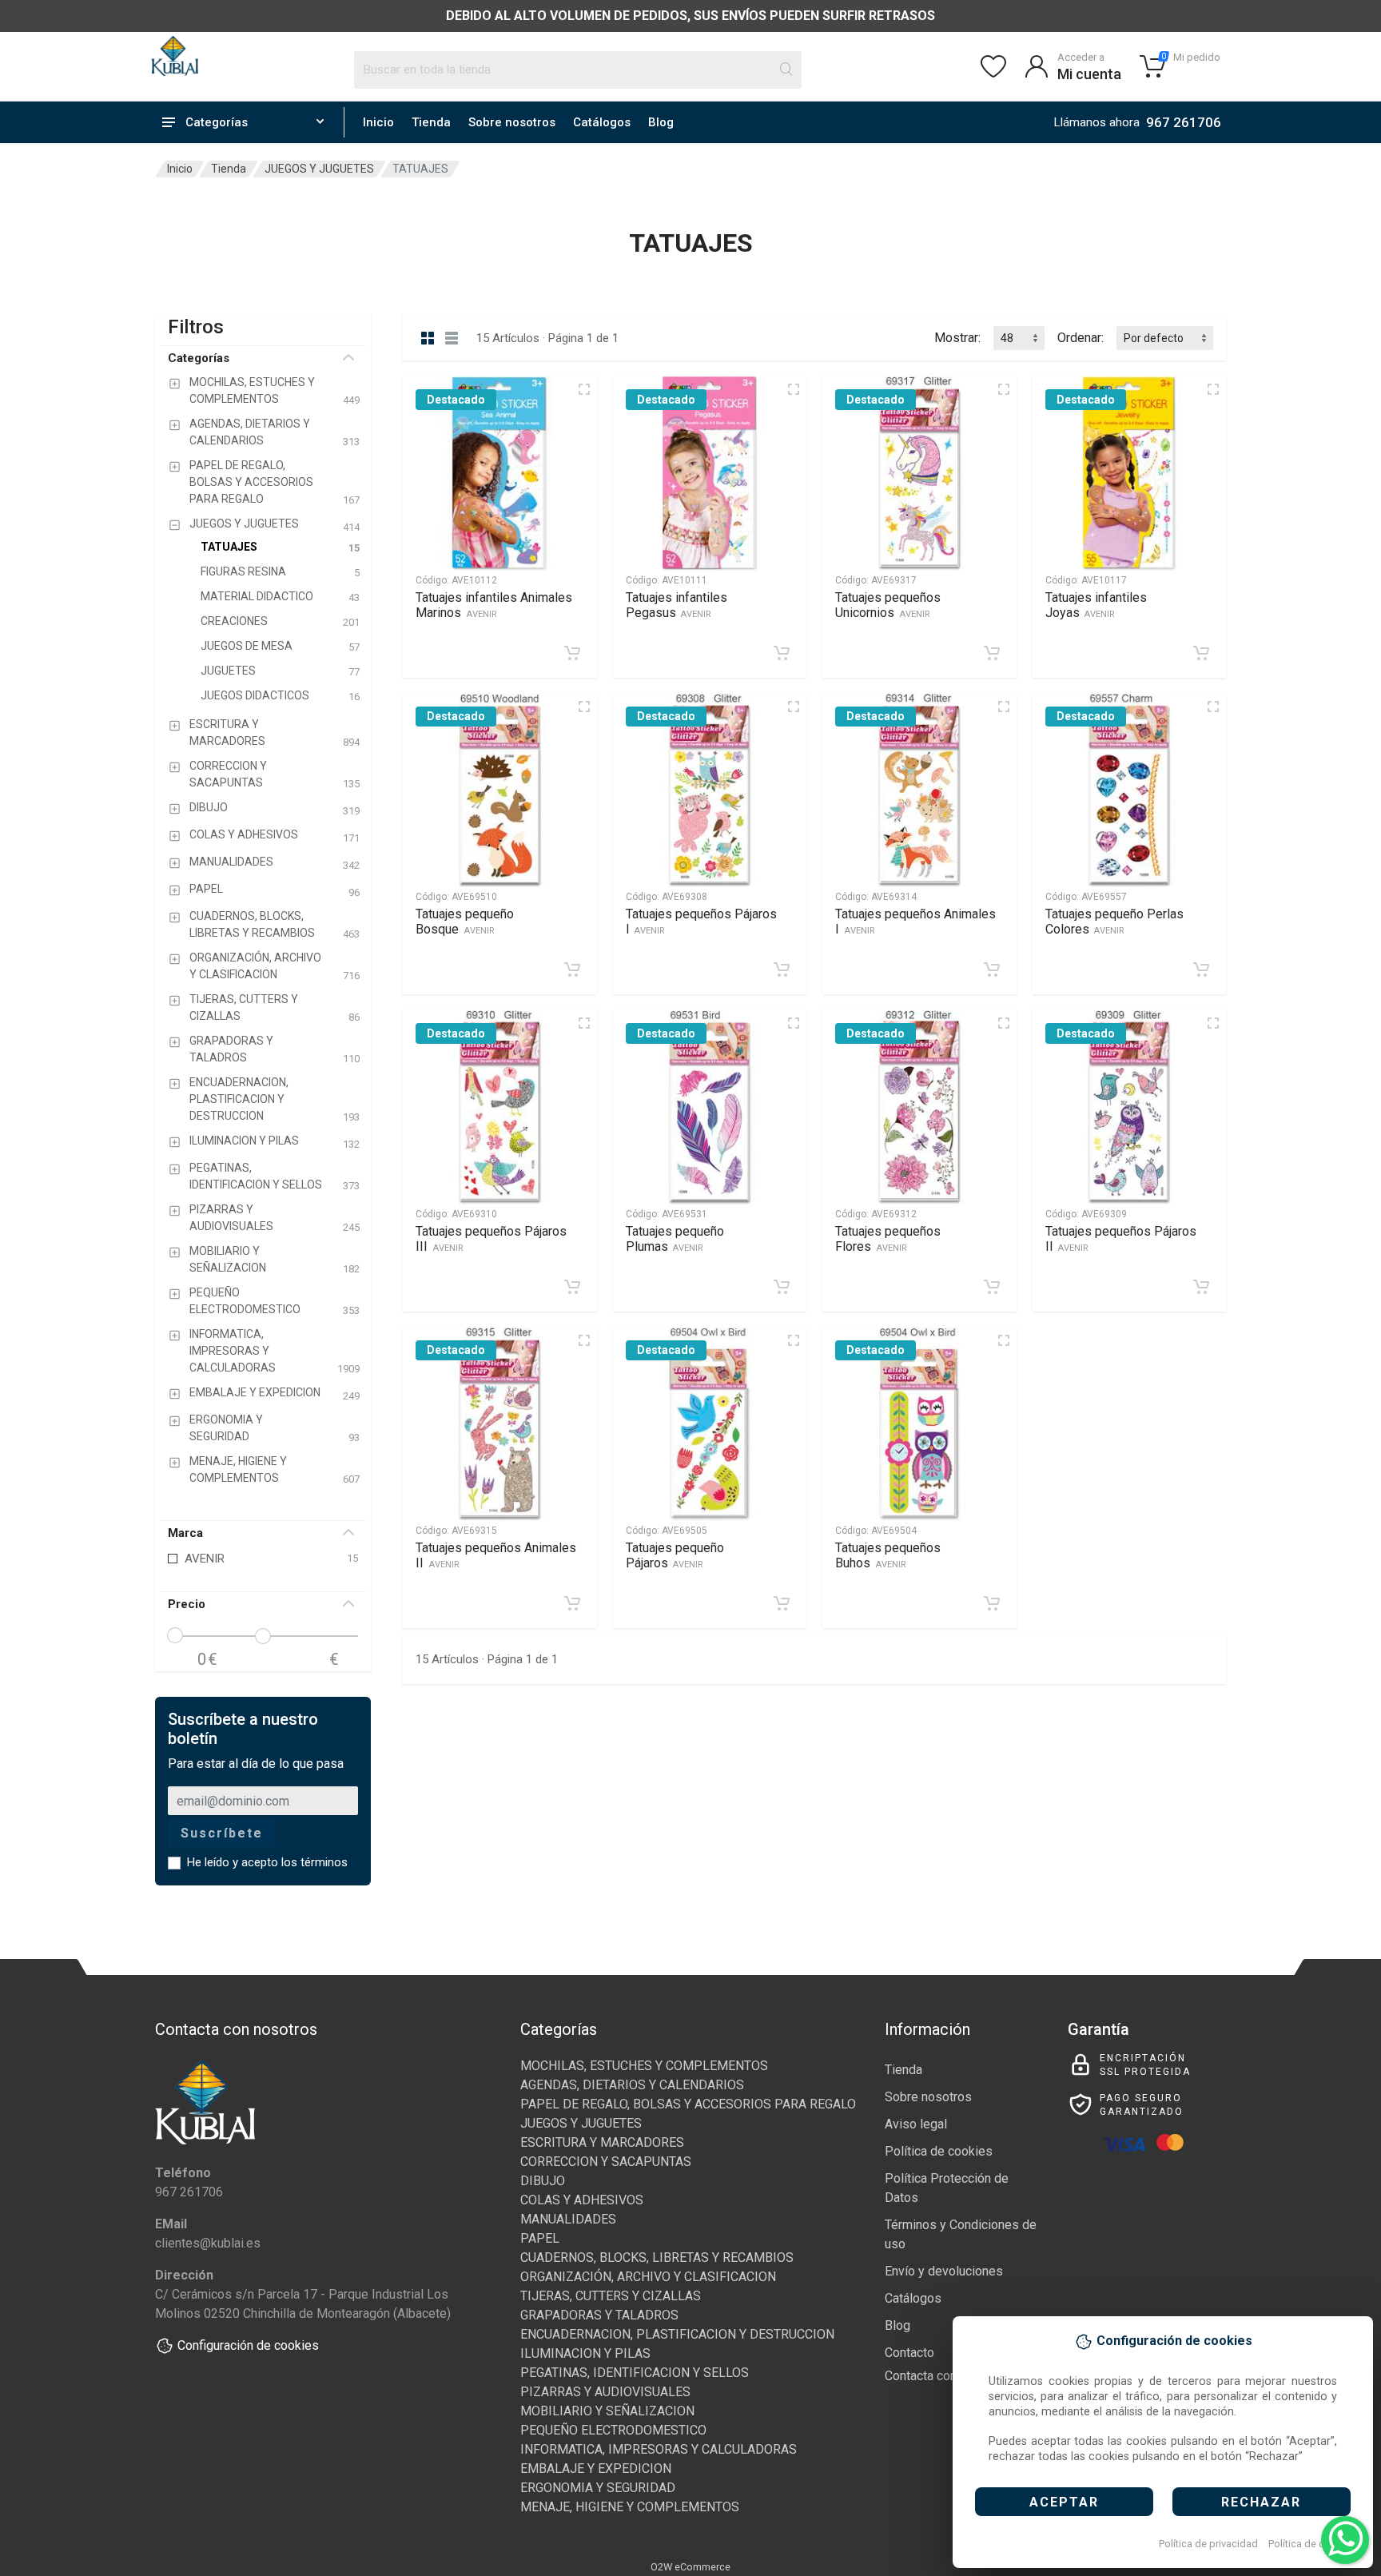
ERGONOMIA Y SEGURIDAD (598, 2488)
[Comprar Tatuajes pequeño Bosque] (572, 969)
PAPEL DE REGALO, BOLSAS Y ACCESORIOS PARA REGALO (688, 2104)
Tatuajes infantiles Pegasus (677, 605)
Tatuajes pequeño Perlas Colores (1114, 922)
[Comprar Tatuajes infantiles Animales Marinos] (572, 653)
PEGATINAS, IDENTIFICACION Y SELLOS (635, 2373)
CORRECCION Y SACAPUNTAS (606, 2162)
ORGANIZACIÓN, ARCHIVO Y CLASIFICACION (648, 2277)
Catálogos (602, 122)
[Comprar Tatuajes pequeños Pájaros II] (1201, 1287)
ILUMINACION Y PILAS (585, 2353)
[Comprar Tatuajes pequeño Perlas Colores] (1201, 969)
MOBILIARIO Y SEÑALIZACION (607, 2411)
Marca (185, 1533)
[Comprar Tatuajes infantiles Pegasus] (782, 653)
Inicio (378, 122)
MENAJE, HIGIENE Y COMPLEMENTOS (630, 2507)
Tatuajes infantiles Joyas (1096, 605)
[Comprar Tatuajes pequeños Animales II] (572, 1603)
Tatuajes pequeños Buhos (888, 1555)
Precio (187, 1604)
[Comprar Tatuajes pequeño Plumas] (782, 1287)
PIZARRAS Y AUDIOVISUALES (605, 2392)
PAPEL (540, 2238)
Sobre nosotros (512, 122)
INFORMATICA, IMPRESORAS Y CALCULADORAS (659, 2449)
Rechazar (1261, 2502)
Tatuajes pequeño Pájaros (675, 1555)
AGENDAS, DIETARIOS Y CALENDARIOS (632, 2085)
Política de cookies (1312, 2544)
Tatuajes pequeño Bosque (465, 922)
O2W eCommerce (690, 2567)
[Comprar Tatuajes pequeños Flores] (992, 1287)
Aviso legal (916, 2124)
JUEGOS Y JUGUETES (319, 169)
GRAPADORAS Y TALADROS (599, 2315)
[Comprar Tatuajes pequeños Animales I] (992, 969)
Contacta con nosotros (947, 2376)
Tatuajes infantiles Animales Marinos (494, 605)
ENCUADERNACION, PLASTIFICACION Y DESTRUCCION (677, 2334)
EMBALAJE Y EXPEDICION (596, 2469)
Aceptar (1064, 2502)
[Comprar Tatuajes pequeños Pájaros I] (782, 969)
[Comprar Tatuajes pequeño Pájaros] (782, 1603)
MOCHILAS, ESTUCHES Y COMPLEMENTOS (644, 2066)
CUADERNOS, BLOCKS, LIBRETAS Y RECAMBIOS (657, 2257)
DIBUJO (543, 2181)
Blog (661, 122)
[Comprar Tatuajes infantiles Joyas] (1201, 653)
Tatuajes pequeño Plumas (675, 1239)
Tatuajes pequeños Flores (888, 1239)
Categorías (199, 358)
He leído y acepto (267, 1862)
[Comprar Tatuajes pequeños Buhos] (992, 1603)
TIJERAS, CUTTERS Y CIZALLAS (611, 2296)
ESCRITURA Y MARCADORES (602, 2142)
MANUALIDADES (568, 2219)
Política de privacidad (1208, 2544)
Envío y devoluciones (944, 2271)
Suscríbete (222, 1833)
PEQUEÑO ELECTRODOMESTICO (613, 2430)
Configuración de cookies (248, 2345)
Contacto (909, 2353)
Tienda (431, 122)
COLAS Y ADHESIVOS (582, 2200)
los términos (314, 1862)
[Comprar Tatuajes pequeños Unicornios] (992, 653)
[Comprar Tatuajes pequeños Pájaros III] (572, 1287)
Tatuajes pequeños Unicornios (888, 605)
